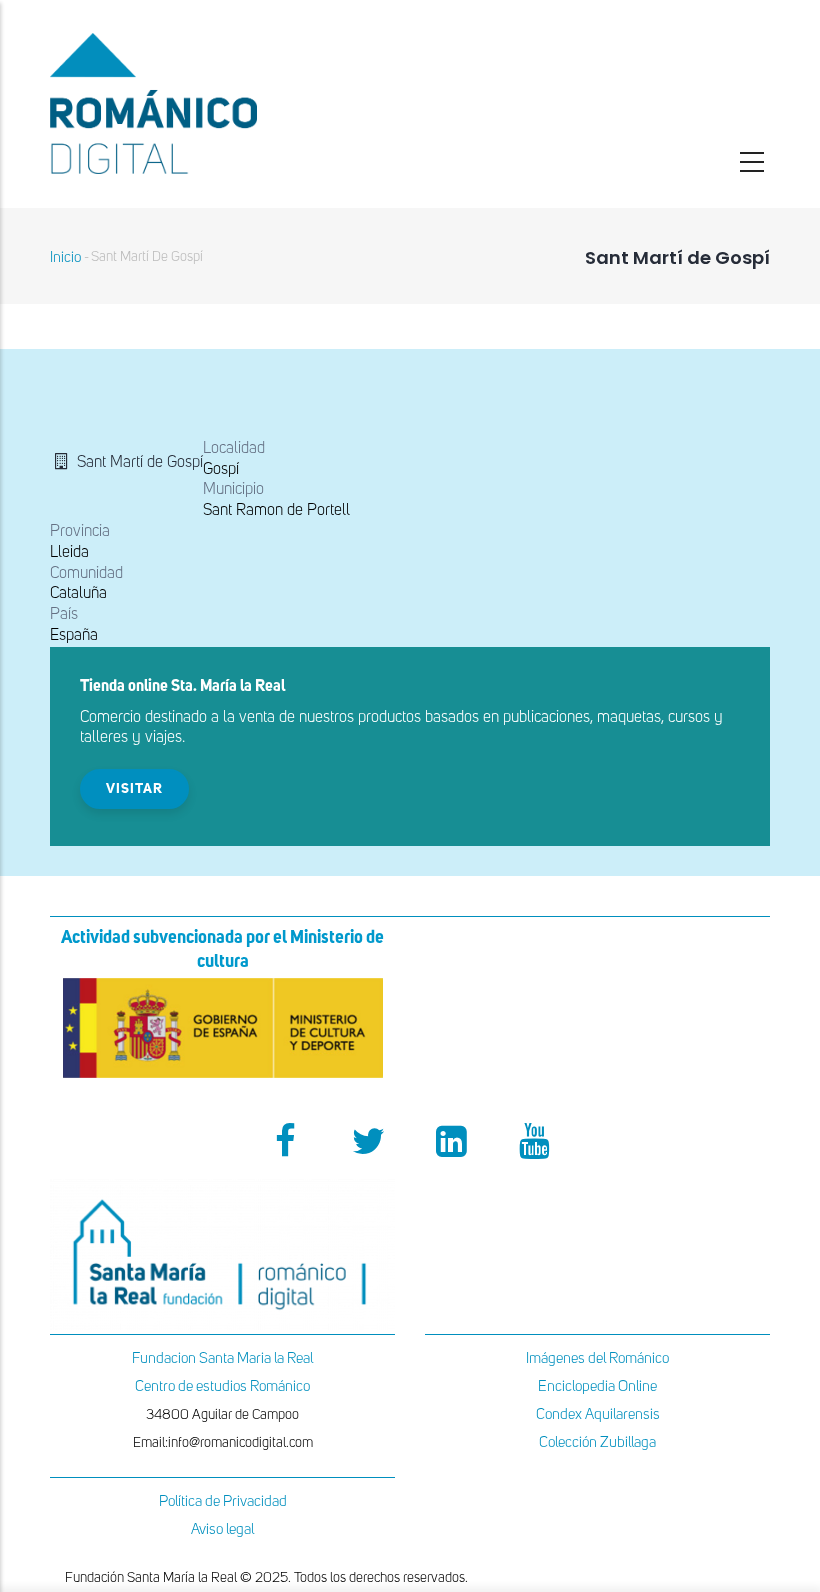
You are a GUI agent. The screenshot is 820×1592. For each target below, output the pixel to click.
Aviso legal (222, 1529)
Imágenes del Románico (597, 1358)
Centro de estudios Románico (222, 1386)
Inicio (65, 257)
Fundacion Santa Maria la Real (222, 1358)
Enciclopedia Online (597, 1386)
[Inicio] (222, 103)
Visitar (134, 789)
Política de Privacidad (223, 1501)
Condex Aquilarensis (598, 1414)
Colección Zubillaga (597, 1442)
